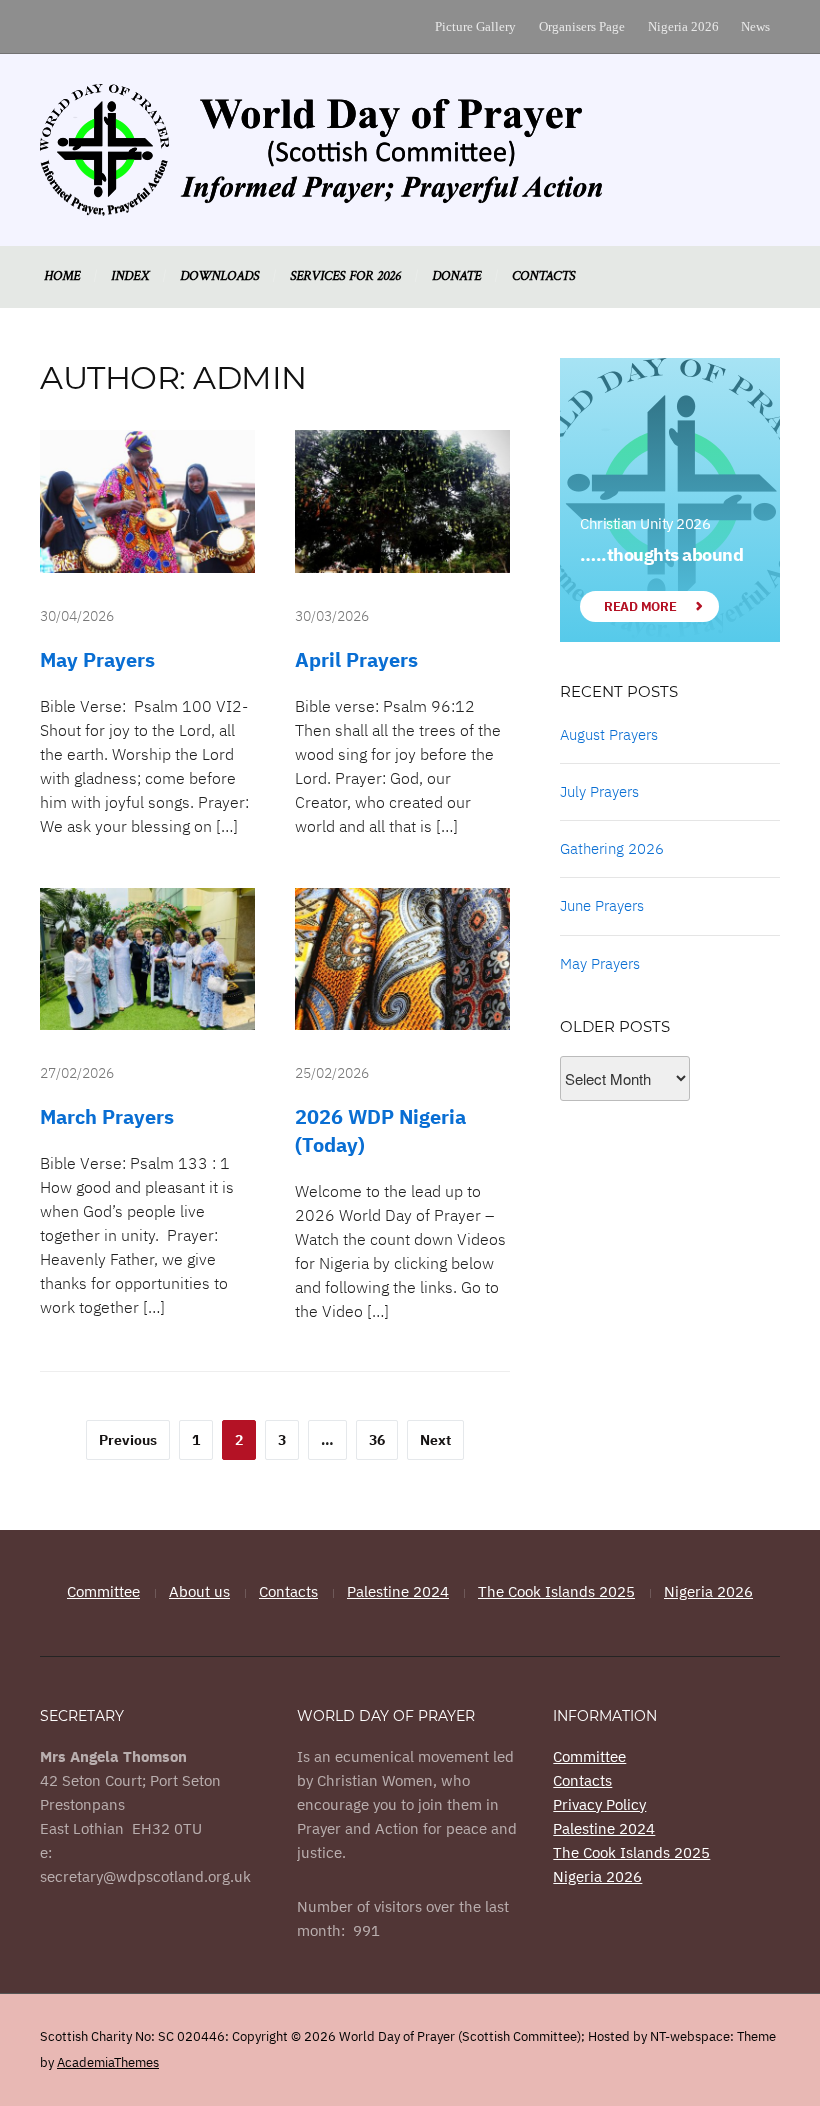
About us (199, 1591)
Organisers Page (582, 26)
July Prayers (599, 791)
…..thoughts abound (661, 554)
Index (130, 276)
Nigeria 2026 (683, 26)
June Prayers (602, 905)
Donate (456, 276)
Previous (128, 1440)
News (755, 26)
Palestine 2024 (398, 1591)
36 (377, 1440)
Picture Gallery (475, 26)
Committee (103, 1591)
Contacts (543, 276)
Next (435, 1440)
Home (62, 276)
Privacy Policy (599, 1804)
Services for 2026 (345, 276)
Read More (640, 606)
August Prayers (609, 734)
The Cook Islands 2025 (556, 1591)
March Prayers (107, 1116)
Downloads (219, 276)
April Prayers (356, 659)
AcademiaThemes (108, 2062)
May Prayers (97, 659)
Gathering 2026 (612, 848)
